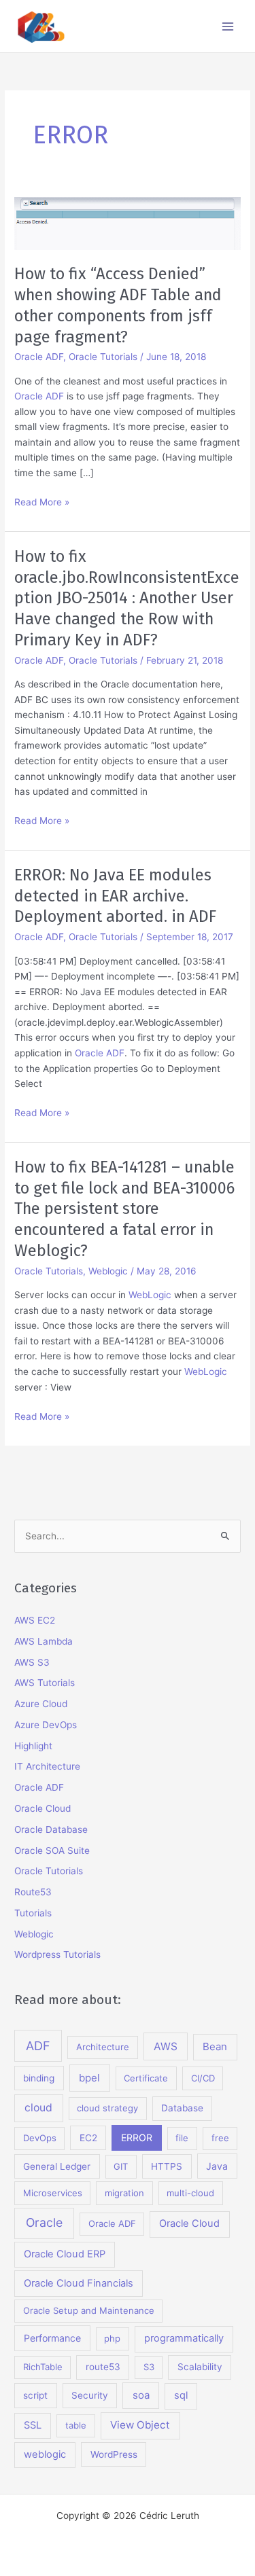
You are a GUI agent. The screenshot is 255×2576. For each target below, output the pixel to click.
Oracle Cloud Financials (79, 2283)
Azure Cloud (41, 1704)
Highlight (33, 1746)
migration (124, 2193)
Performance (52, 2338)
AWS (166, 2046)
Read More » (42, 503)
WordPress (114, 2454)
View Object (140, 2425)
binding (39, 2078)
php (112, 2338)
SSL (33, 2425)
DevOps (40, 2138)
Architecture (103, 2047)
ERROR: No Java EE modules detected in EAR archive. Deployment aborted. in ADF (115, 896)
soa (141, 2395)
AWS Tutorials (45, 1683)
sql (181, 2395)
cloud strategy (107, 2108)
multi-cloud (190, 2193)
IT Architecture (47, 1766)
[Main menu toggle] (228, 26)
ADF (38, 2046)
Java (217, 2166)
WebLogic (150, 1295)
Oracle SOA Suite (52, 1850)
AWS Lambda (44, 1641)
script (35, 2395)
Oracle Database (51, 1829)
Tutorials (33, 1913)
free (220, 2138)
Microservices (53, 2193)
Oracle (44, 2222)
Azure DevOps (46, 1725)
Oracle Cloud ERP (65, 2254)
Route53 (33, 1892)
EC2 (88, 2138)
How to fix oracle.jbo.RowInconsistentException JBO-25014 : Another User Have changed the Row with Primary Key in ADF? (127, 598)
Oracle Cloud (42, 1808)
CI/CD (203, 2078)
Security (90, 2395)
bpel (89, 2078)
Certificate (146, 2078)
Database (182, 2108)
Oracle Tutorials (103, 357)
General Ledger (57, 2166)
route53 (103, 2367)
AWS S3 (32, 1662)
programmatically (184, 2338)
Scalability (200, 2367)
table (76, 2425)
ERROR (137, 2137)
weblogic (45, 2454)
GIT (121, 2166)
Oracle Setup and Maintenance (89, 2310)
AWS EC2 (35, 1620)
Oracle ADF (39, 357)
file (182, 2138)
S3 (149, 2367)
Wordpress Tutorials (57, 1954)
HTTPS (167, 2166)
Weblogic (108, 1271)
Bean (215, 2046)
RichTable (43, 2367)
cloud (38, 2108)
